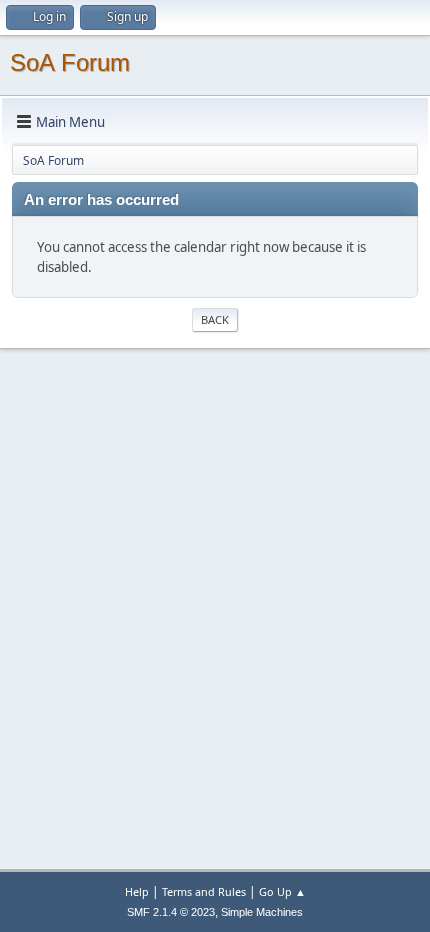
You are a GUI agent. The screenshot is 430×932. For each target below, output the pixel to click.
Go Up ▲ (282, 891)
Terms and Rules (204, 891)
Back (215, 319)
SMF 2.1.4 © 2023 (171, 912)
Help (137, 891)
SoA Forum (70, 62)
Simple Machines (262, 912)
